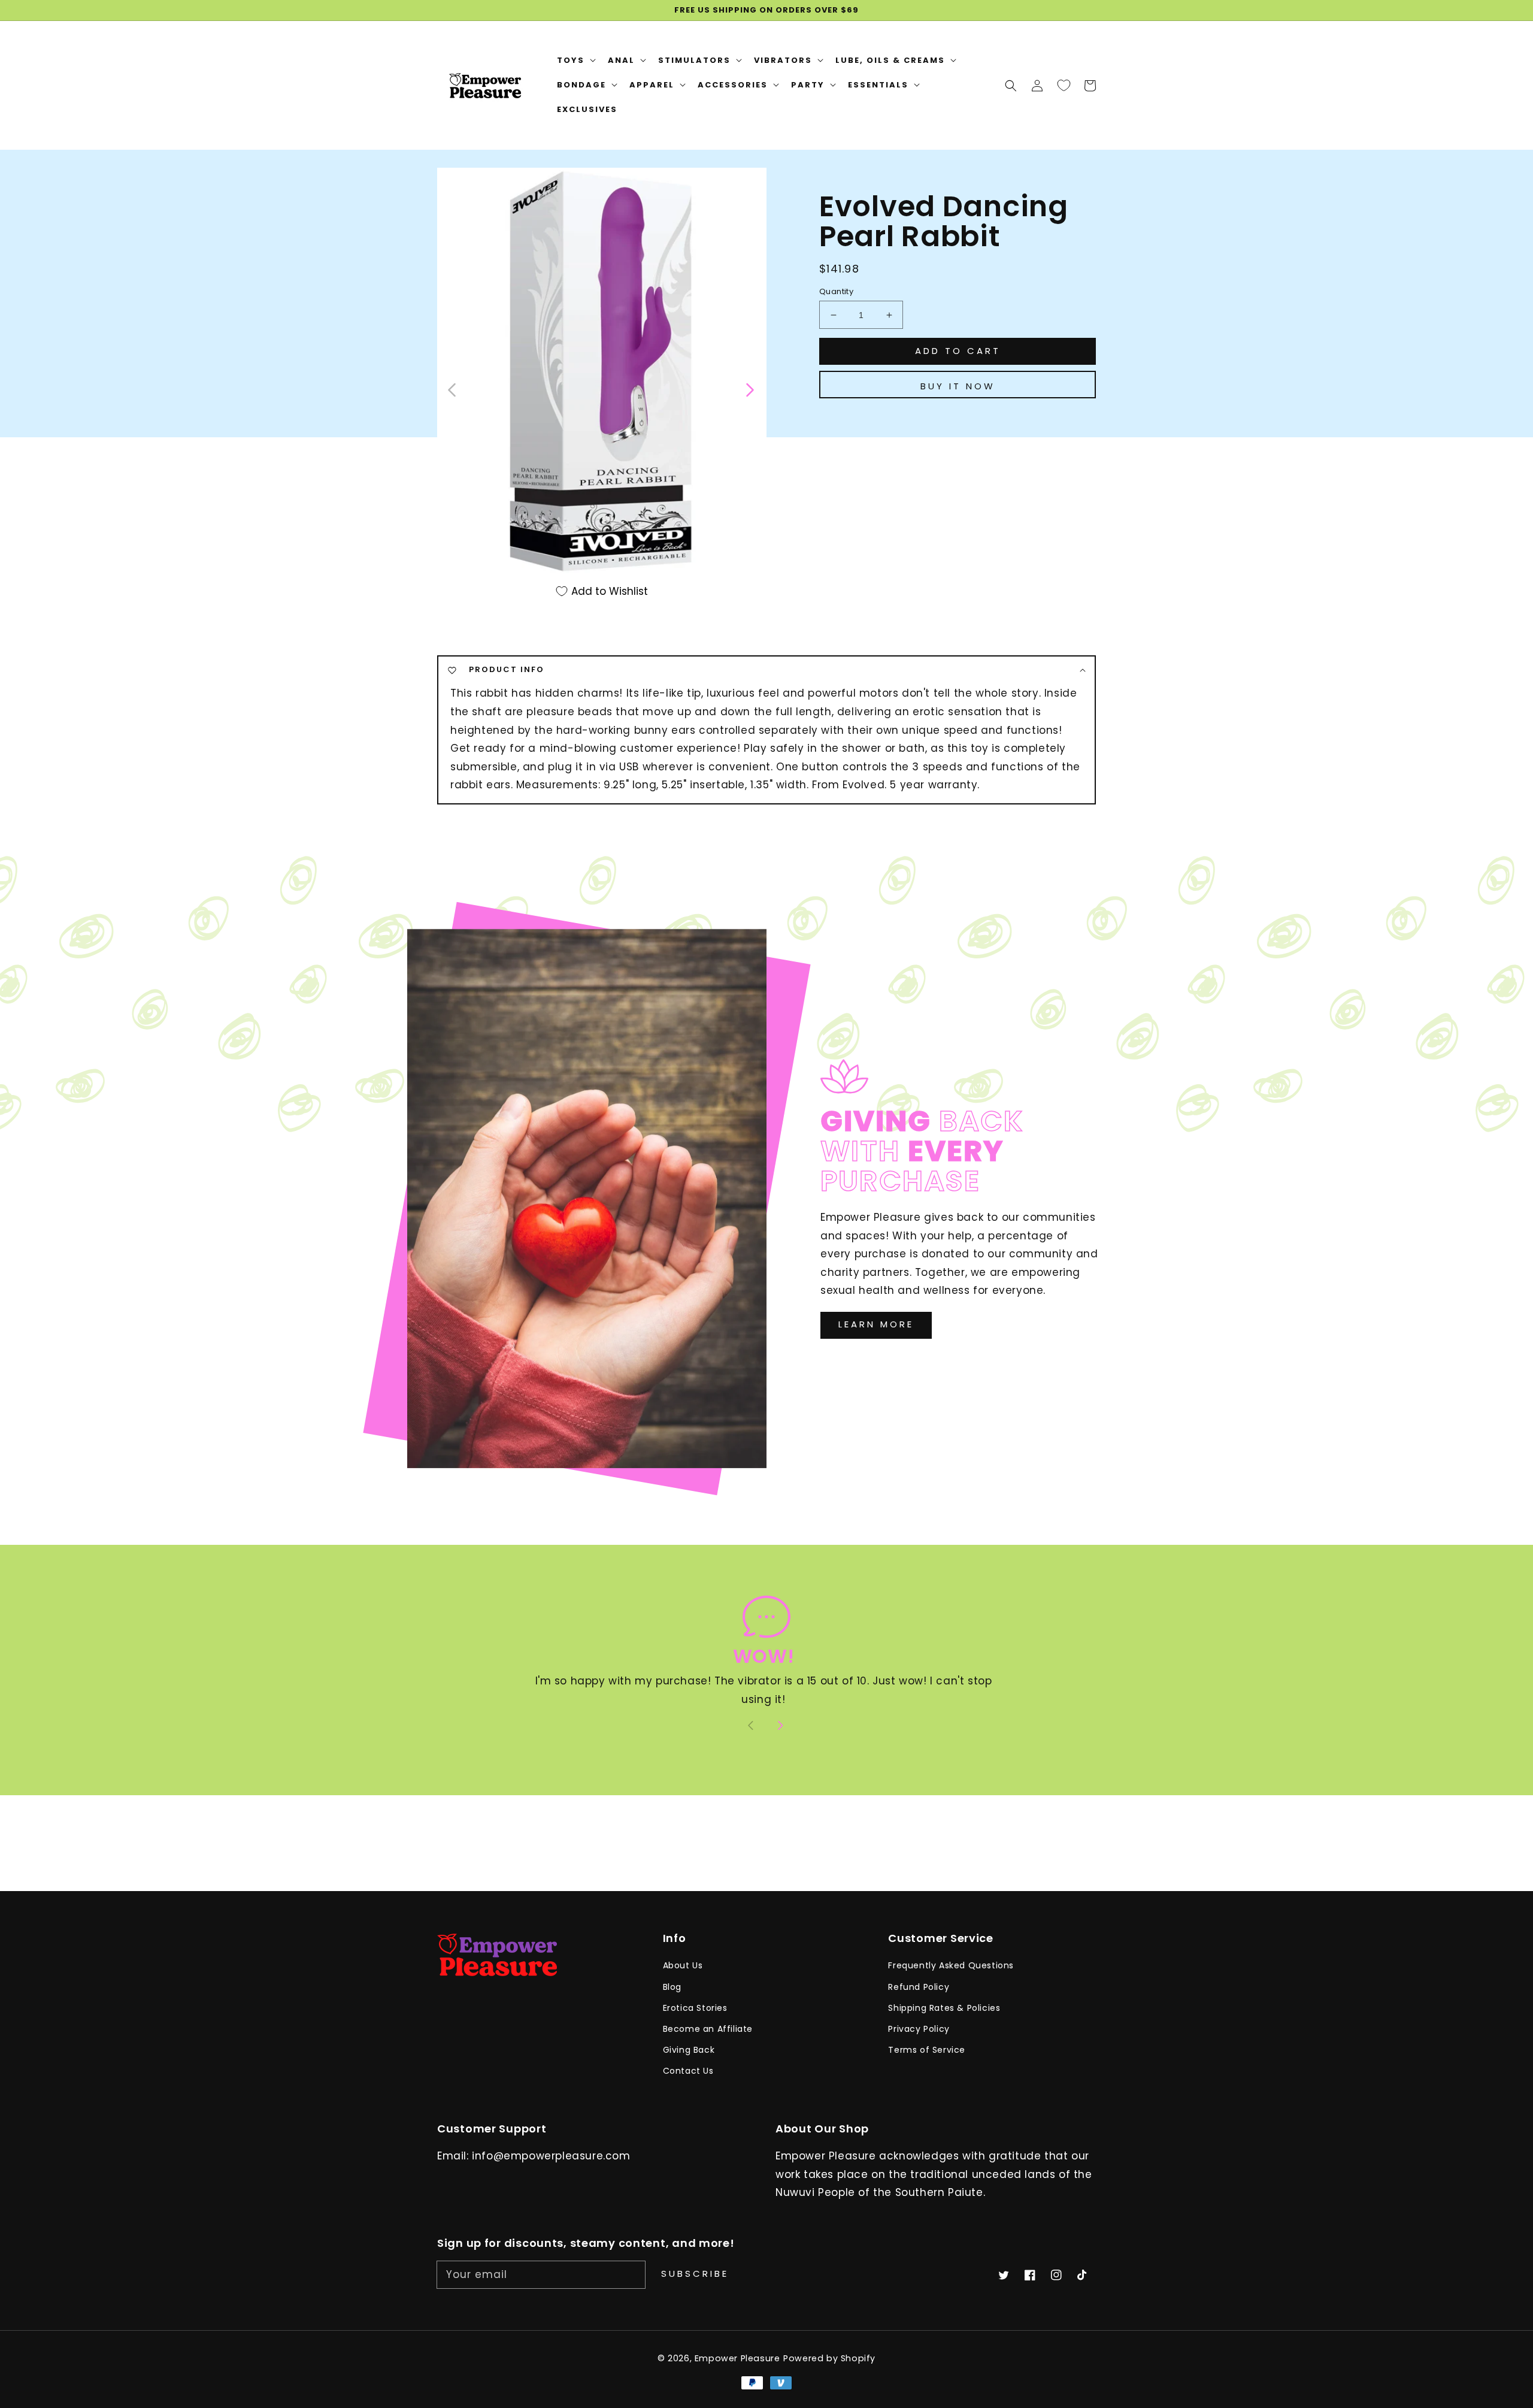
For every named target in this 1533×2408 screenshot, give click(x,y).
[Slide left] (452, 389)
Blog (672, 1987)
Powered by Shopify (829, 2358)
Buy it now (958, 386)
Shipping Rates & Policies (944, 2008)
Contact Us (688, 2071)
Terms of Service (927, 2050)
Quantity (836, 291)
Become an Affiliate (708, 2029)
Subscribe (695, 2274)
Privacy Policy (919, 2029)
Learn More (876, 1324)
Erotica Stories (695, 2008)
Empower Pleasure (737, 2358)
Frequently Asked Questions (951, 1965)
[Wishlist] (1064, 85)
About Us (683, 1965)
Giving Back (689, 2050)
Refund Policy (919, 1987)
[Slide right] (749, 389)
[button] (1011, 85)
